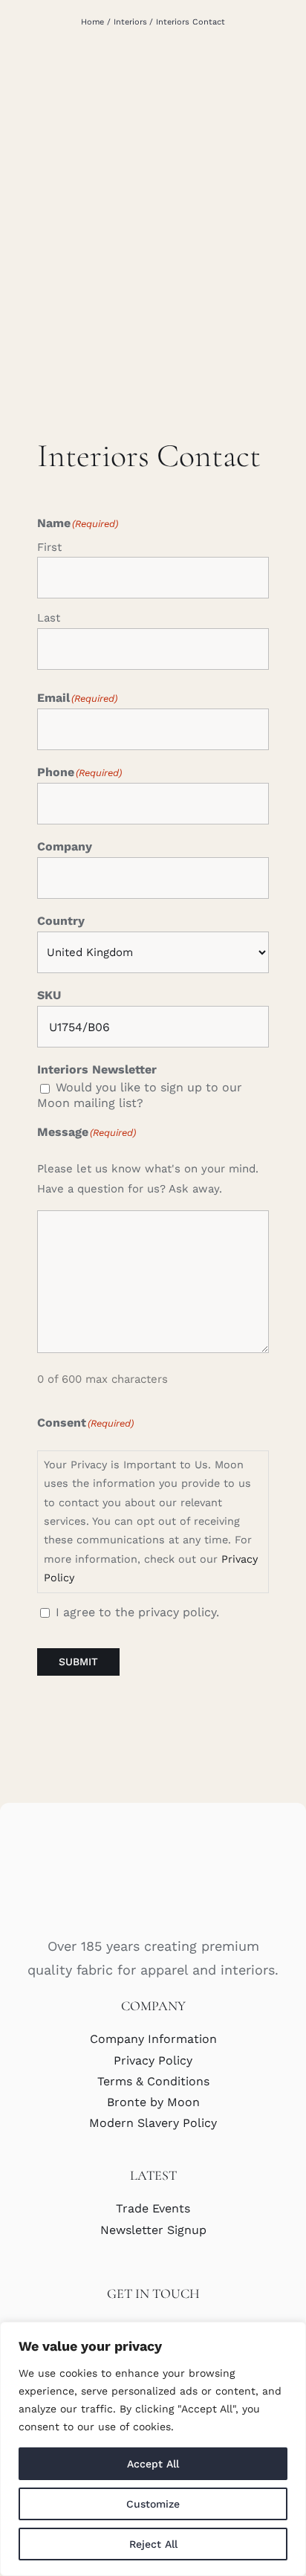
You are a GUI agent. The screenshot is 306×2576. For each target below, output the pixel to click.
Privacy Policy (153, 2060)
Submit (78, 1662)
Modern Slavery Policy (153, 2123)
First (49, 547)
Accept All (153, 2464)
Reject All (153, 2544)
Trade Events (153, 2208)
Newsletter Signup (153, 2230)
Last (49, 618)
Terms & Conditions (153, 2081)
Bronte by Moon (153, 2102)
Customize (153, 2504)
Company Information (153, 2039)
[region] (153, 2449)
